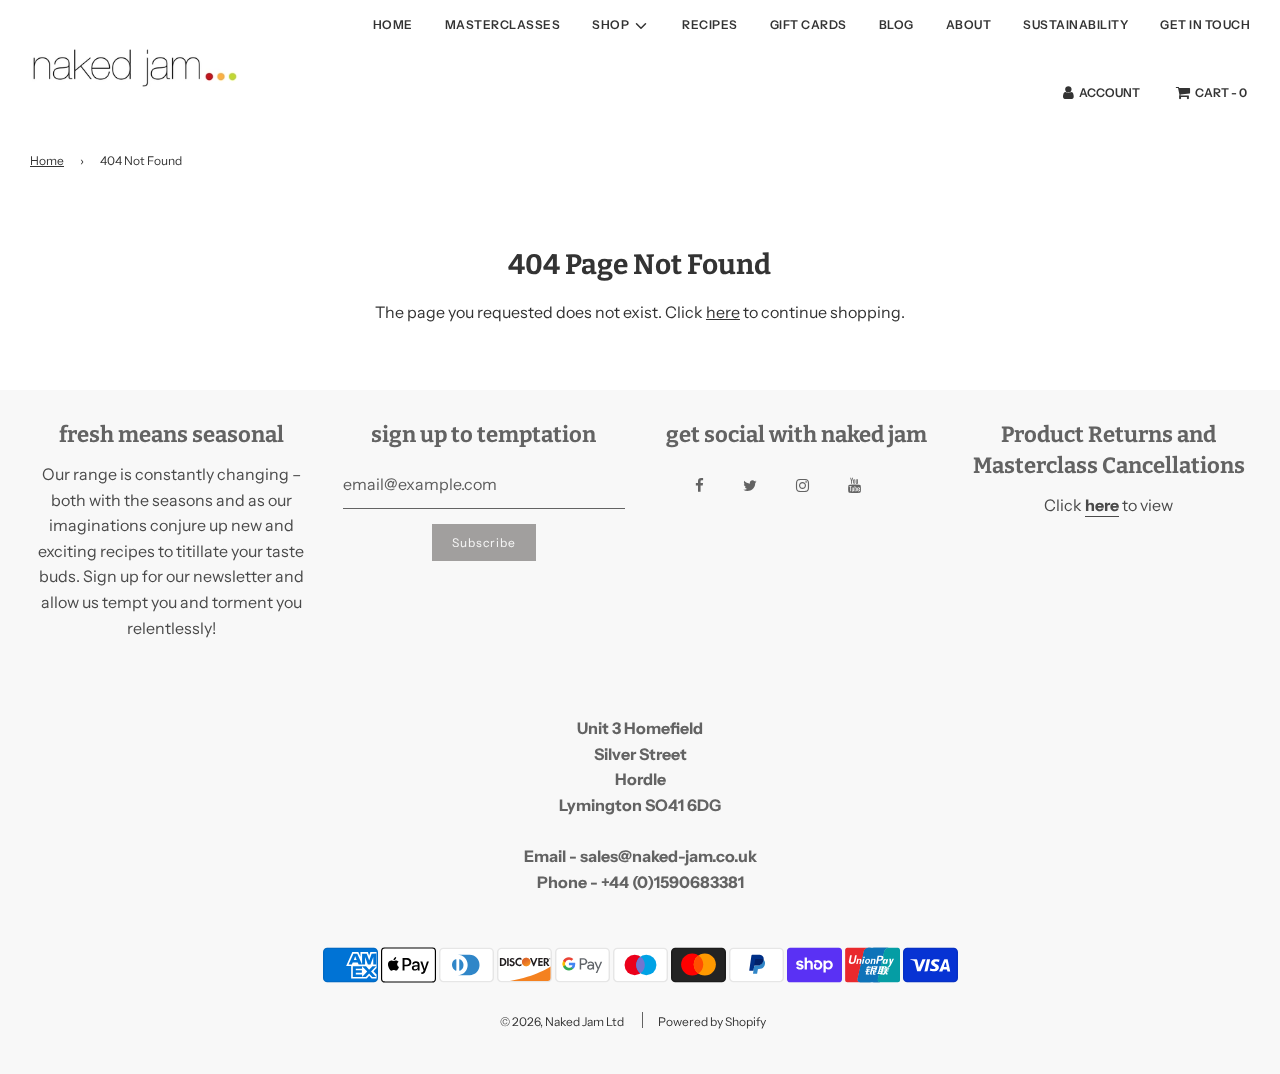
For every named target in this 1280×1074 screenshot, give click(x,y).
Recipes (710, 24)
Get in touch (1205, 24)
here (723, 312)
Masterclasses (503, 24)
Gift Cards (808, 24)
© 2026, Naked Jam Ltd (562, 1021)
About (969, 24)
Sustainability (1075, 24)
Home (393, 24)
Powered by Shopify (712, 1021)
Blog (896, 24)
